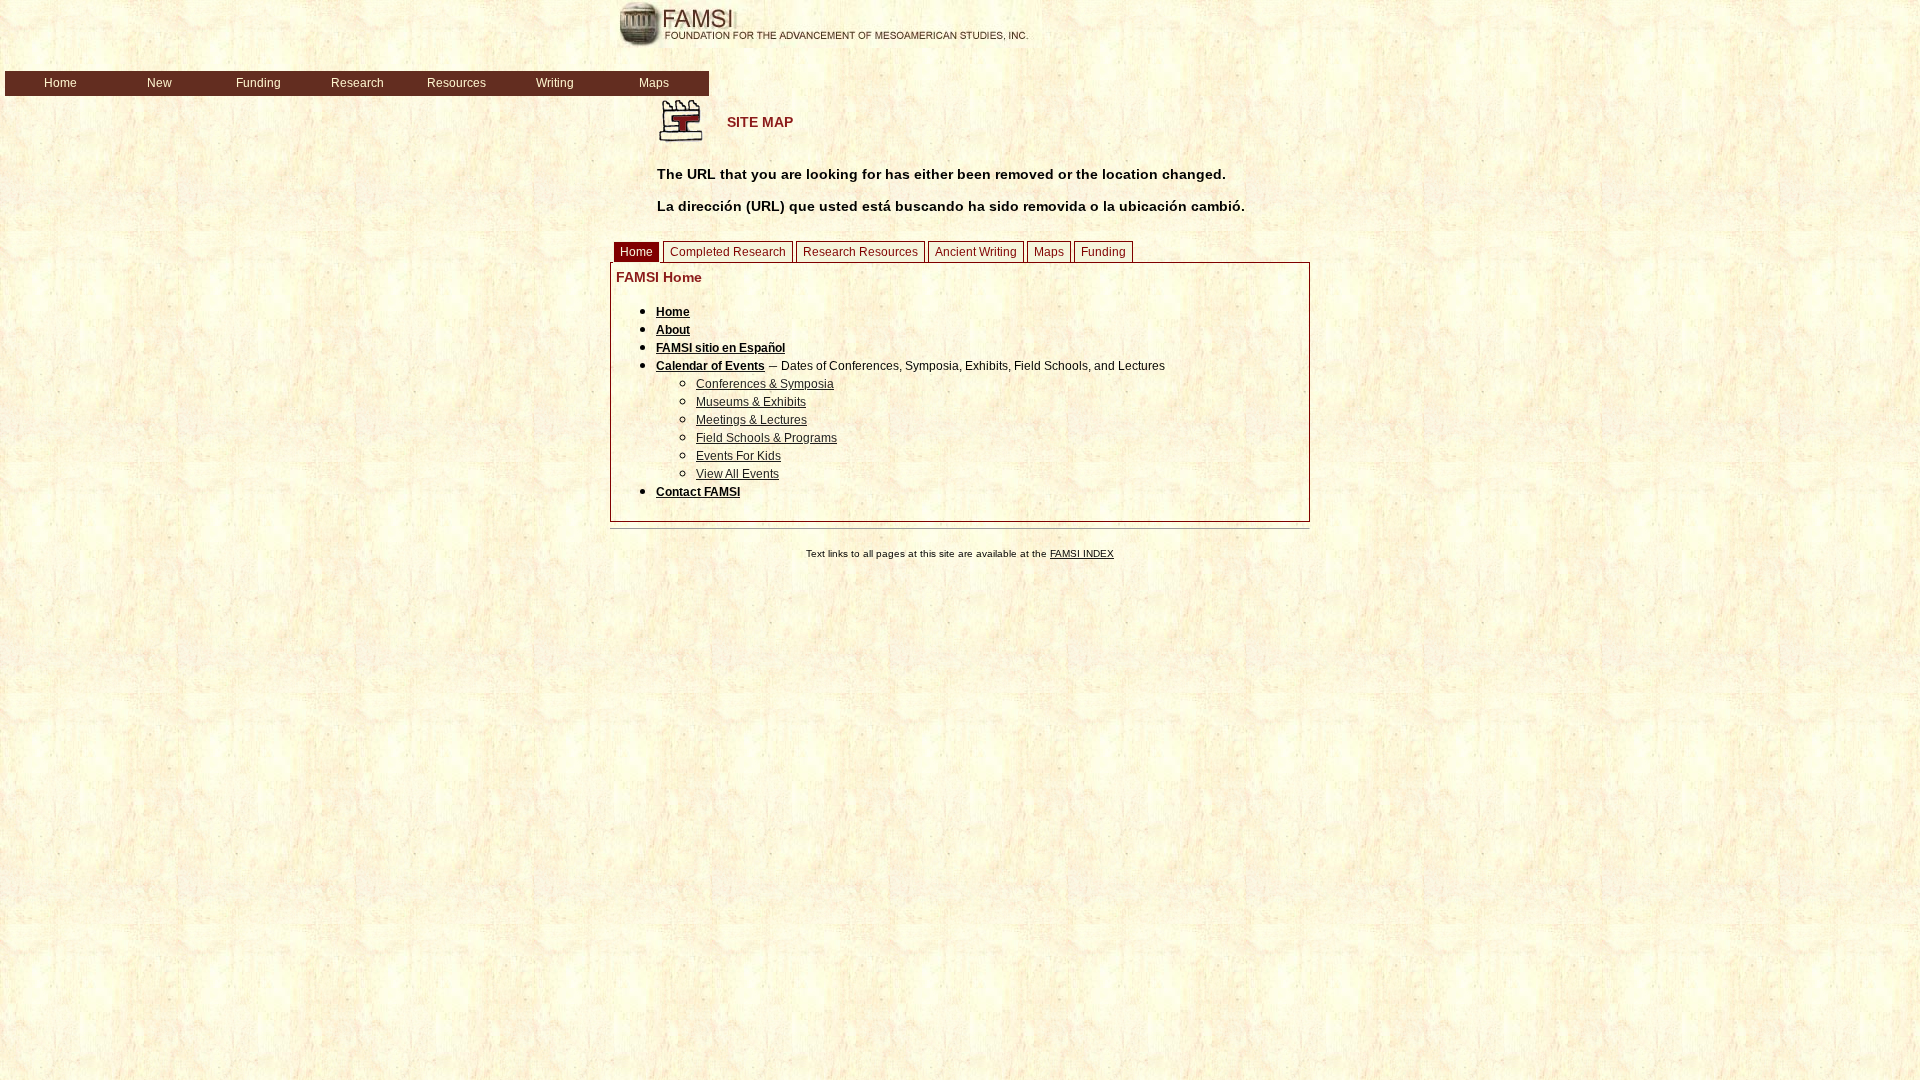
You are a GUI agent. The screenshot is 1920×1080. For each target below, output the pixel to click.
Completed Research (728, 252)
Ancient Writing (976, 252)
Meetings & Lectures (751, 420)
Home (636, 252)
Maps (1049, 252)
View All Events (737, 474)
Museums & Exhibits (751, 402)
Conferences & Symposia (765, 384)
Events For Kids (738, 456)
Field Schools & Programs (766, 438)
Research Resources (860, 252)
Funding (1103, 252)
